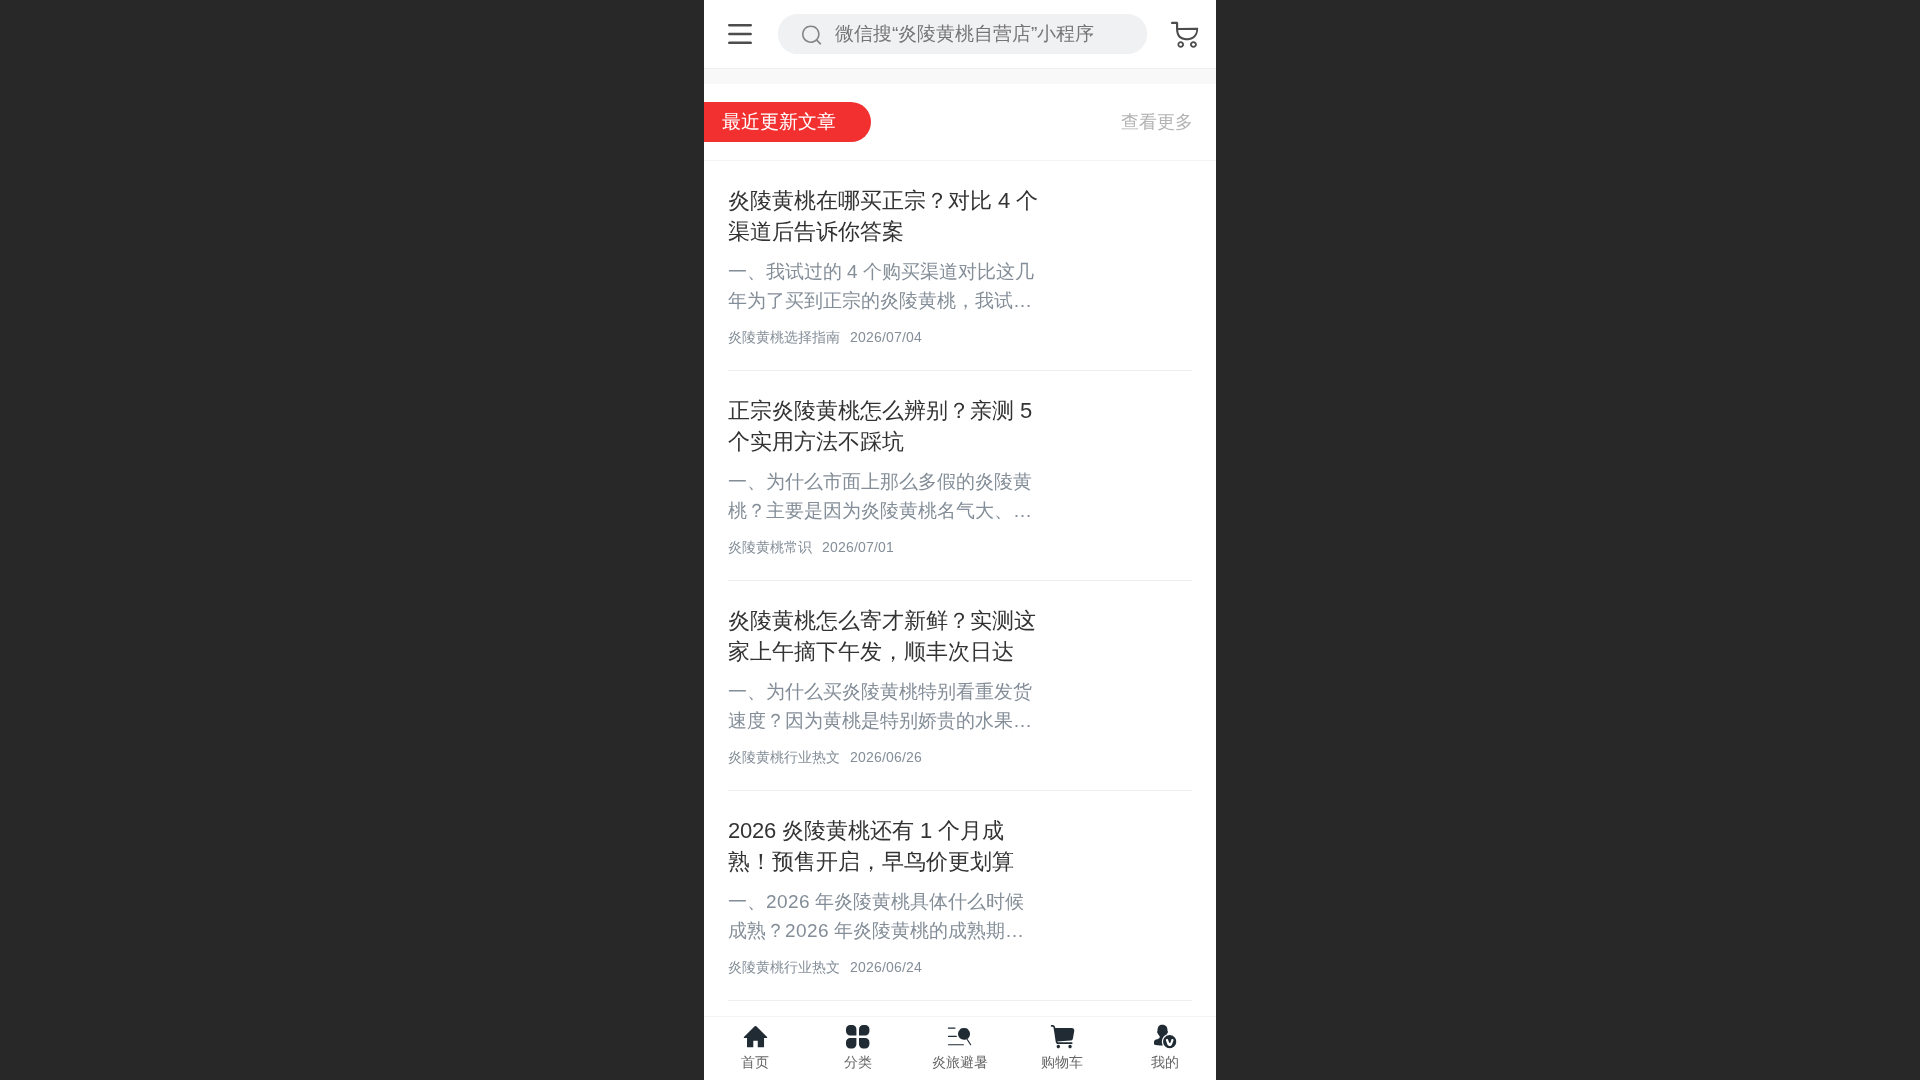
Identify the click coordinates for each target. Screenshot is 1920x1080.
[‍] (1157, 122)
